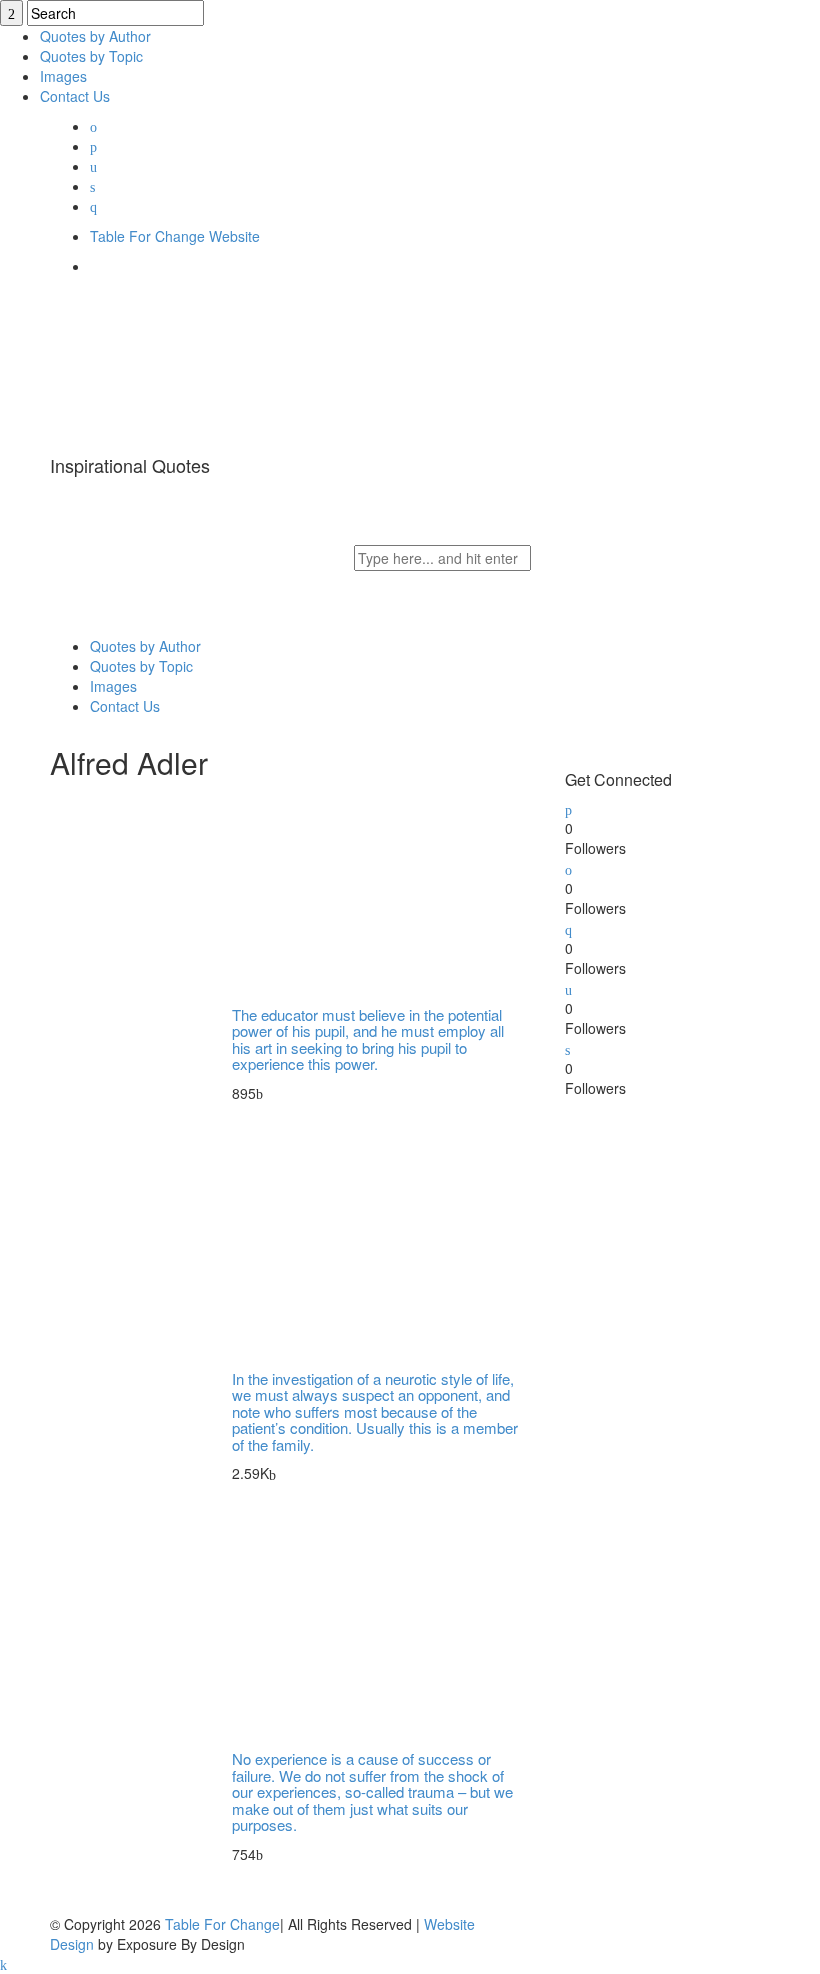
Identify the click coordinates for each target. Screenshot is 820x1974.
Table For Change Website (175, 236)
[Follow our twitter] (568, 808)
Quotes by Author (95, 36)
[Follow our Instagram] (568, 988)
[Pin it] (567, 1048)
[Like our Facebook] (568, 868)
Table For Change (222, 1924)
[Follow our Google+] (568, 928)
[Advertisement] (692, 1223)
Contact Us (75, 96)
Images (63, 76)
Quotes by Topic (91, 56)
